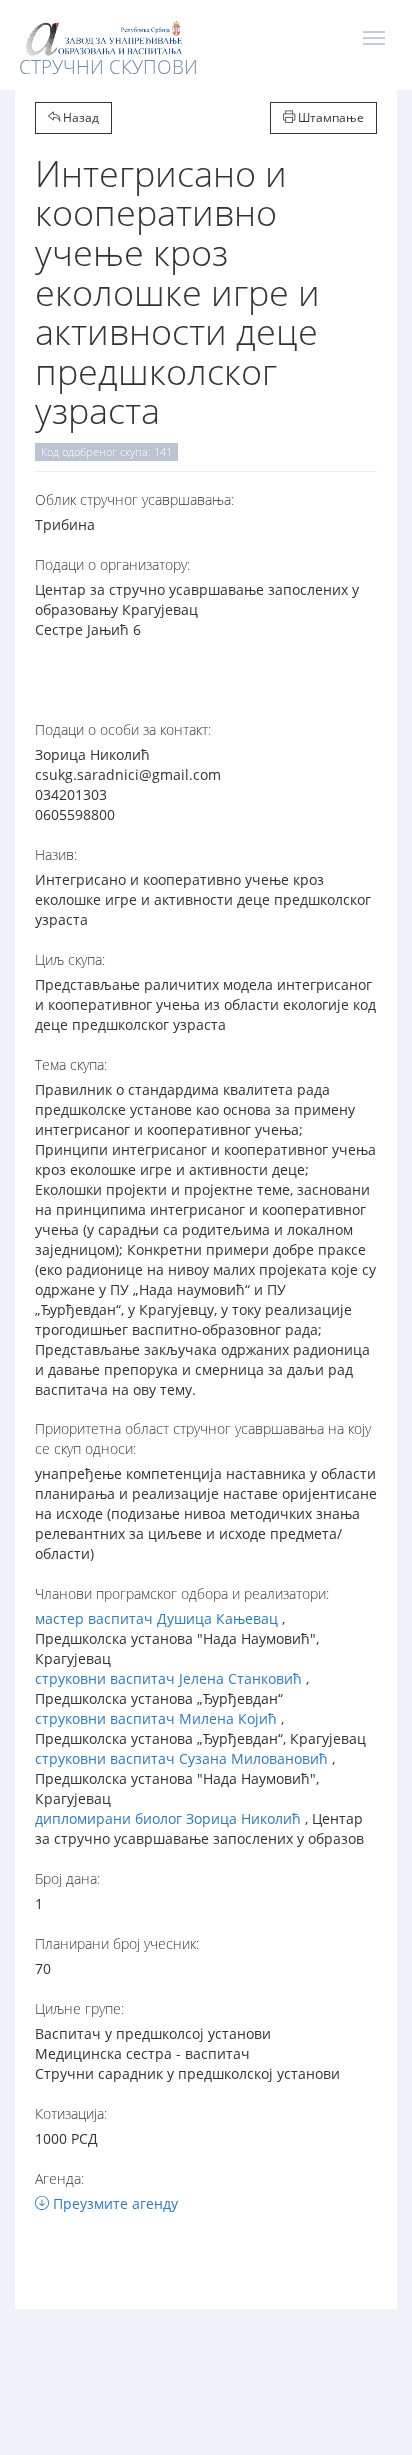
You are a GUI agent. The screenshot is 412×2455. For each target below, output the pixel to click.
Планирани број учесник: (117, 1943)
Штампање (329, 117)
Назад (79, 117)
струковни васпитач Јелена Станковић (168, 1678)
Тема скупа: (71, 1064)
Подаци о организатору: (112, 564)
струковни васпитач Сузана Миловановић (181, 1758)
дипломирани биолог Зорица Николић (168, 1818)
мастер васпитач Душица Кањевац (156, 1618)
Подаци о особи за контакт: (123, 729)
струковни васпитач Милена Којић (156, 1718)
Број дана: (67, 1878)
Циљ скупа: (70, 959)
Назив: (56, 854)
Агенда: (59, 2178)
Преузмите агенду (113, 2203)
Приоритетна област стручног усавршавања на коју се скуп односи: (203, 1438)
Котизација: (71, 2113)
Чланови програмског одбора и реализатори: (182, 1593)
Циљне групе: (79, 2008)
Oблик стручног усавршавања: (134, 499)
